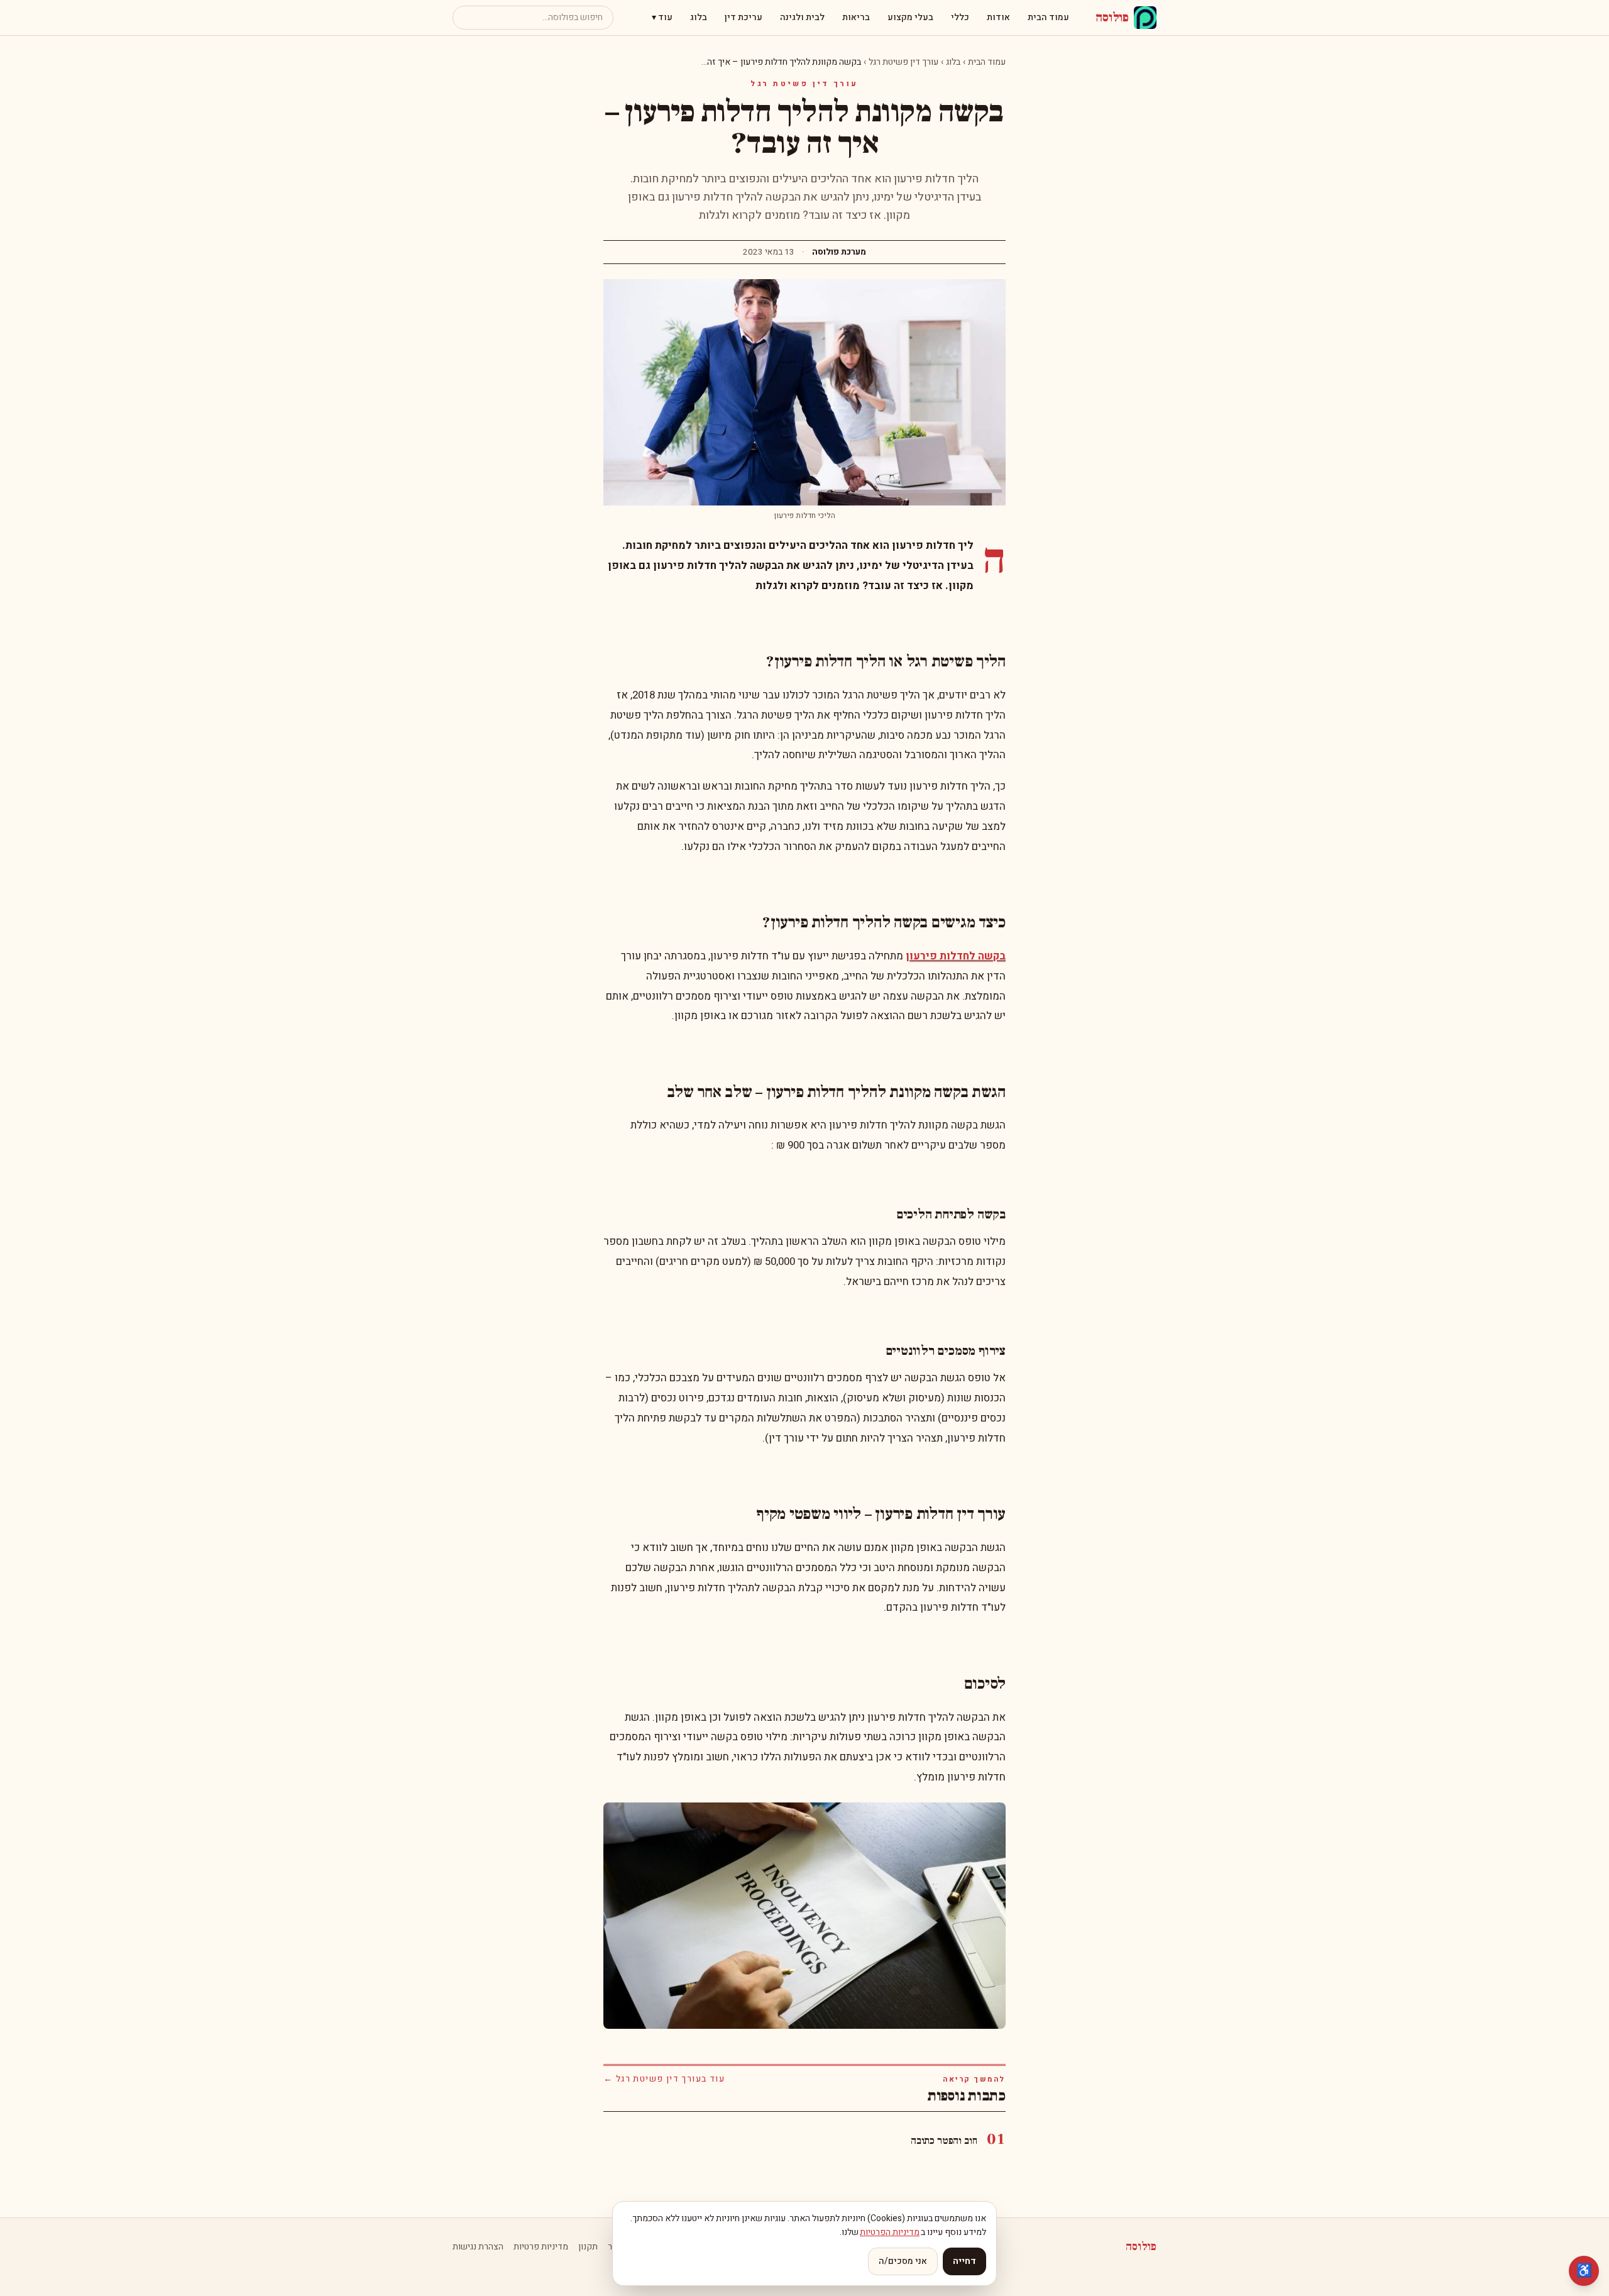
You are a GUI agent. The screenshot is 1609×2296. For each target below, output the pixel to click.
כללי (960, 17)
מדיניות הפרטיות (890, 2232)
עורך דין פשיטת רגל (903, 62)
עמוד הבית (1048, 17)
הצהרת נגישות (478, 2247)
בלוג (699, 17)
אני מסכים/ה (903, 2261)
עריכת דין (744, 17)
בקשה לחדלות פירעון (956, 956)
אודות (998, 17)
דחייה (964, 2261)
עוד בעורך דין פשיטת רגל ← (664, 2079)
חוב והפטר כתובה (944, 2141)
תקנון (588, 2247)
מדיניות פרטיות (541, 2247)
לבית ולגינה (802, 17)
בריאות (856, 17)
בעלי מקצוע (910, 17)
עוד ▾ (662, 17)
